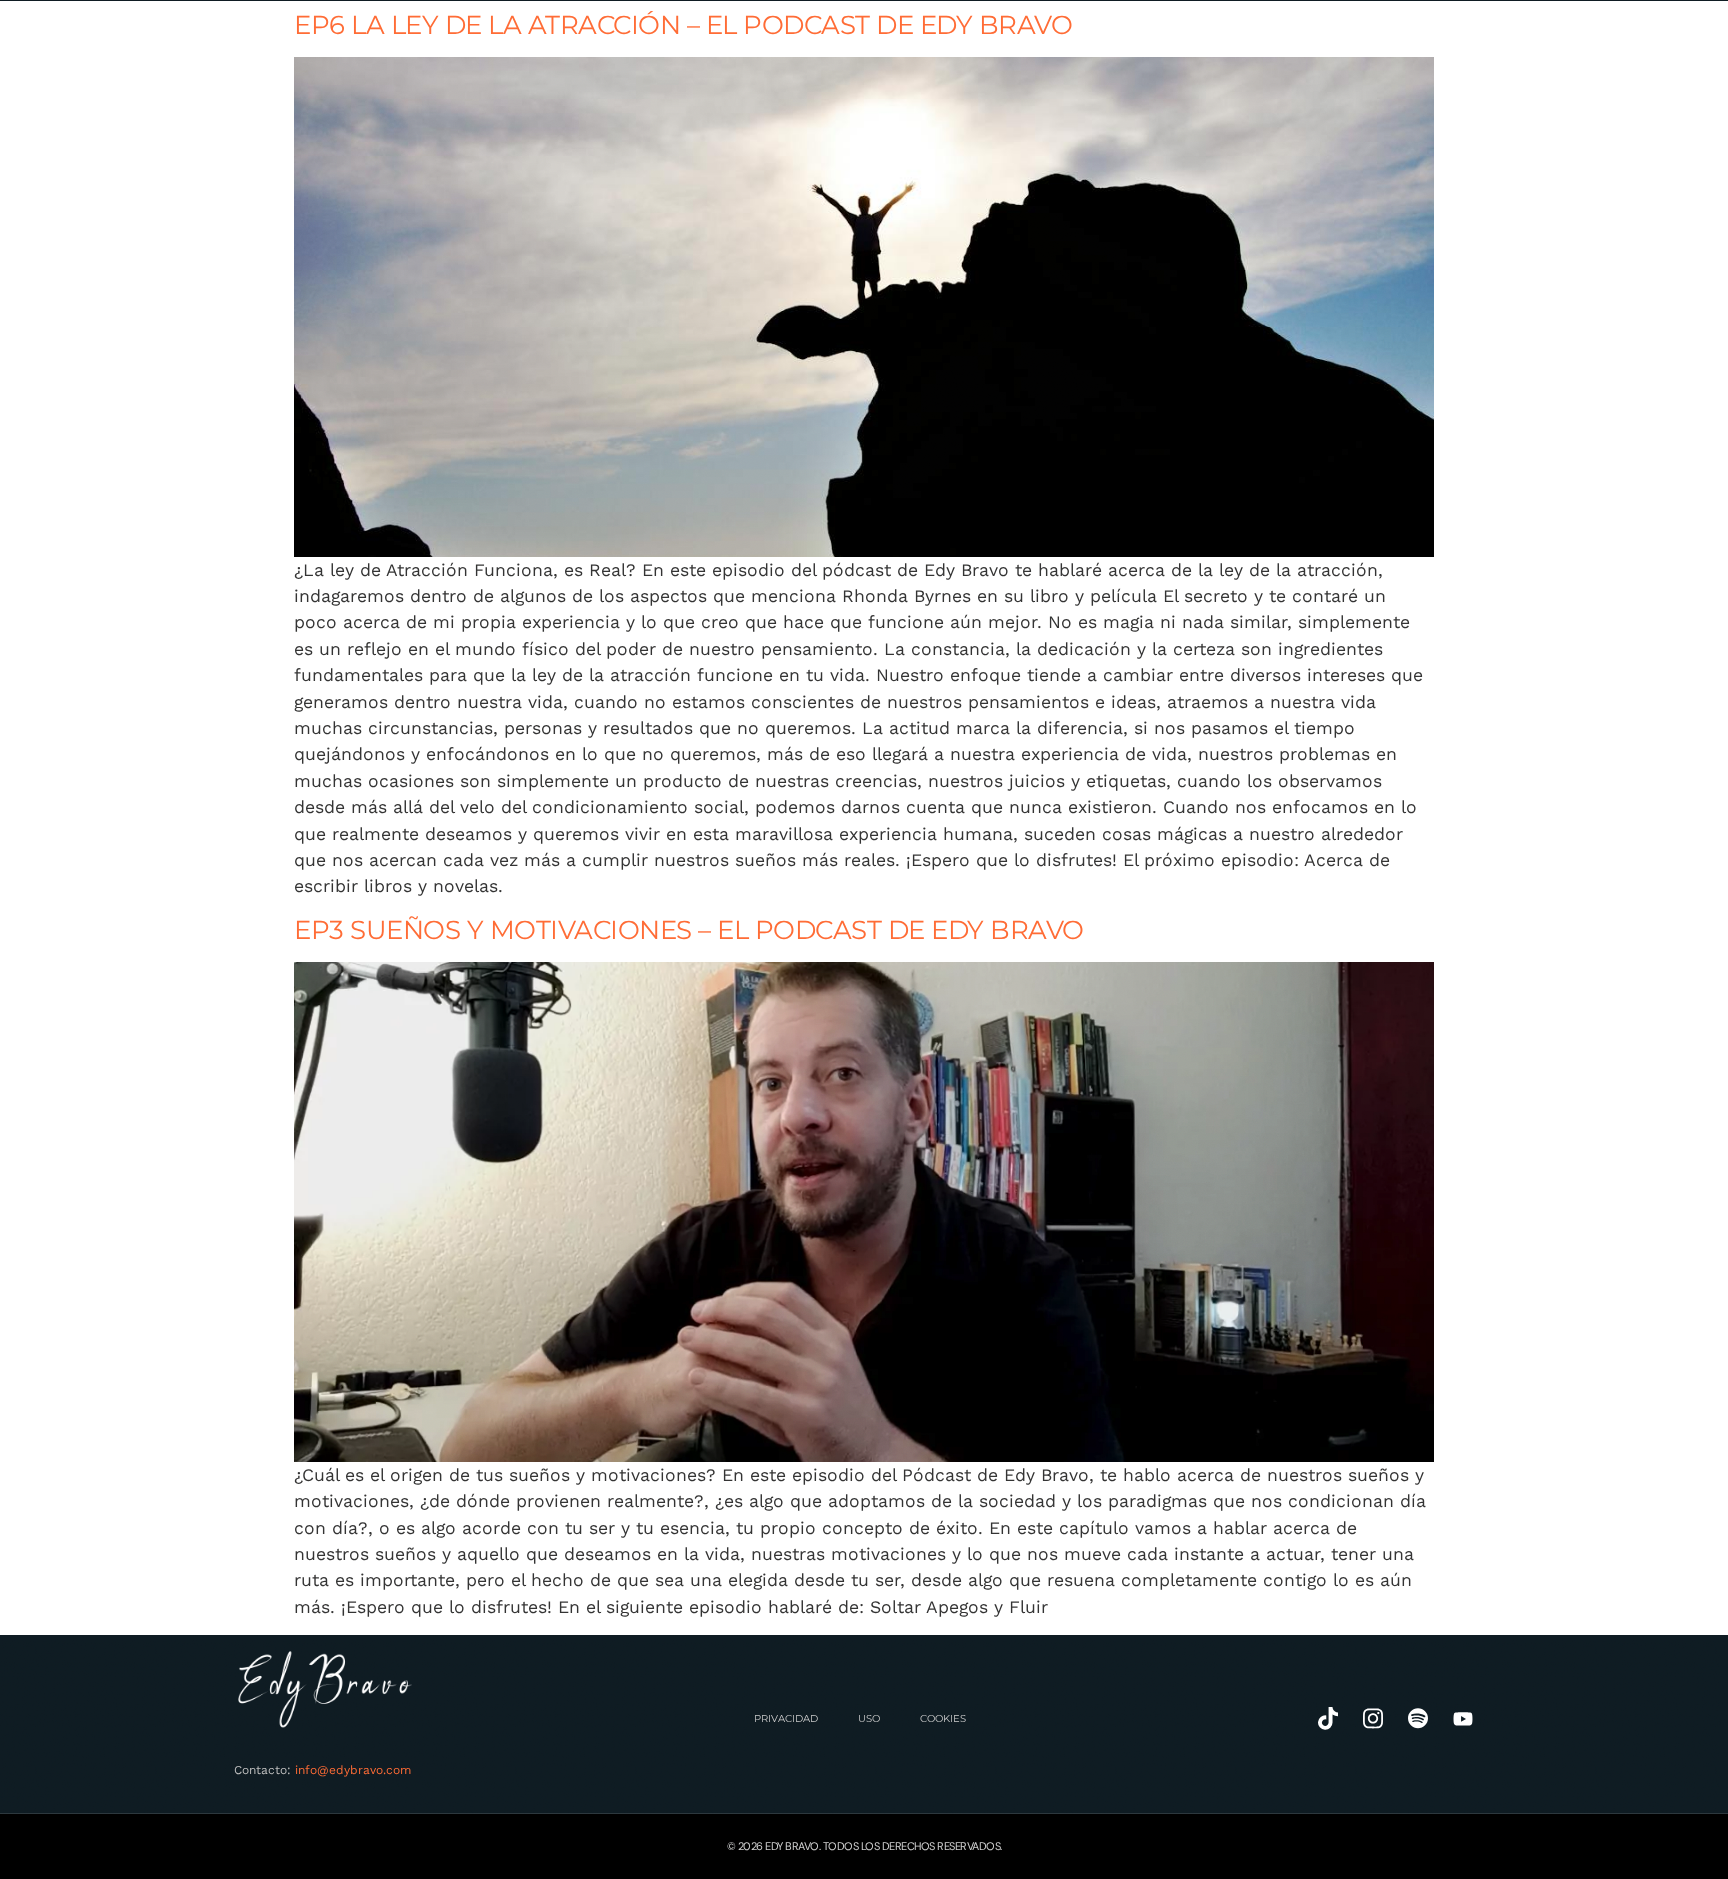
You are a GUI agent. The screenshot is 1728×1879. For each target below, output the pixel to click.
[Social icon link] (1327, 1718)
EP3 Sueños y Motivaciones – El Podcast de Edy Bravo (689, 929)
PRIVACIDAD (786, 1718)
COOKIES (943, 1718)
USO (869, 1718)
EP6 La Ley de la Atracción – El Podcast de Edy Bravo (683, 24)
